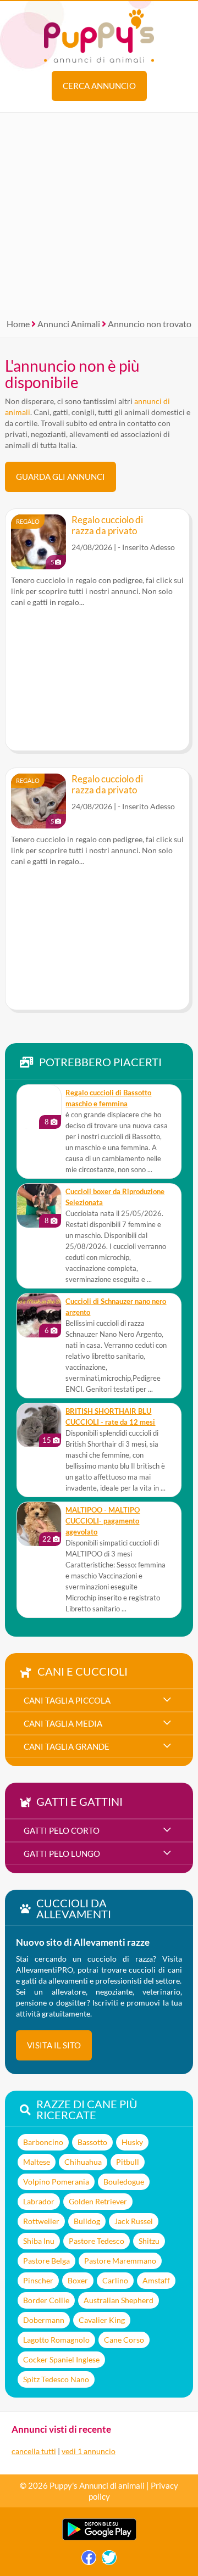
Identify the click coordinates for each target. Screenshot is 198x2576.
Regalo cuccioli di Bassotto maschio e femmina (108, 1098)
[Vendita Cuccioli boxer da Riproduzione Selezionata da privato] (39, 1206)
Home (18, 324)
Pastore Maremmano (120, 2261)
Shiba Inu (39, 2241)
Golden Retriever (98, 2201)
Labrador (39, 2201)
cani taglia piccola (67, 1700)
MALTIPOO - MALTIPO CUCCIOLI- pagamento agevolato (103, 1521)
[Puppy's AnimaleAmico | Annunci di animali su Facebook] (89, 2560)
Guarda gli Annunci (61, 477)
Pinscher (38, 2280)
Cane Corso (124, 2340)
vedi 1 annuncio (89, 2451)
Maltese (37, 2162)
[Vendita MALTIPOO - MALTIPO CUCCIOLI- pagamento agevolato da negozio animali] (39, 1524)
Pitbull (128, 2162)
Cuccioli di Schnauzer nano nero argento (116, 1307)
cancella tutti (34, 2451)
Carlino (115, 2280)
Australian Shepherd (119, 2300)
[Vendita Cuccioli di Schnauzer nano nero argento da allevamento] (39, 1315)
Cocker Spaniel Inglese (61, 2359)
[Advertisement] (99, 211)
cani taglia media (63, 1723)
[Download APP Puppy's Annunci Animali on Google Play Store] (99, 2538)
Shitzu (149, 2241)
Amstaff (156, 2280)
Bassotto (92, 2142)
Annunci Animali (69, 324)
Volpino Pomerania (56, 2182)
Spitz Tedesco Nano (56, 2379)
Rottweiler (41, 2221)
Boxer (78, 2280)
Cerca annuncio (99, 86)
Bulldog (87, 2221)
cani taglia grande (67, 1746)
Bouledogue (124, 2182)
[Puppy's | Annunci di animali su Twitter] (109, 2560)
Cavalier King (102, 2320)
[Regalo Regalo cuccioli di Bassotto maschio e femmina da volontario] (39, 1107)
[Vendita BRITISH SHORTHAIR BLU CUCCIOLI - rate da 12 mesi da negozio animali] (39, 1425)
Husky (132, 2142)
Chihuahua (83, 2162)
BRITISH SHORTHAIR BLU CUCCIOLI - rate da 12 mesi (110, 1417)
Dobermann (44, 2320)
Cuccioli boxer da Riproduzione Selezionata (115, 1197)
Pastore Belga (46, 2261)
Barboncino (43, 2142)
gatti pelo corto (62, 1830)
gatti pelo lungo (62, 1853)
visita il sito (54, 2045)
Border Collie (46, 2300)
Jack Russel (134, 2221)
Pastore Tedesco (97, 2241)
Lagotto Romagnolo (56, 2340)
